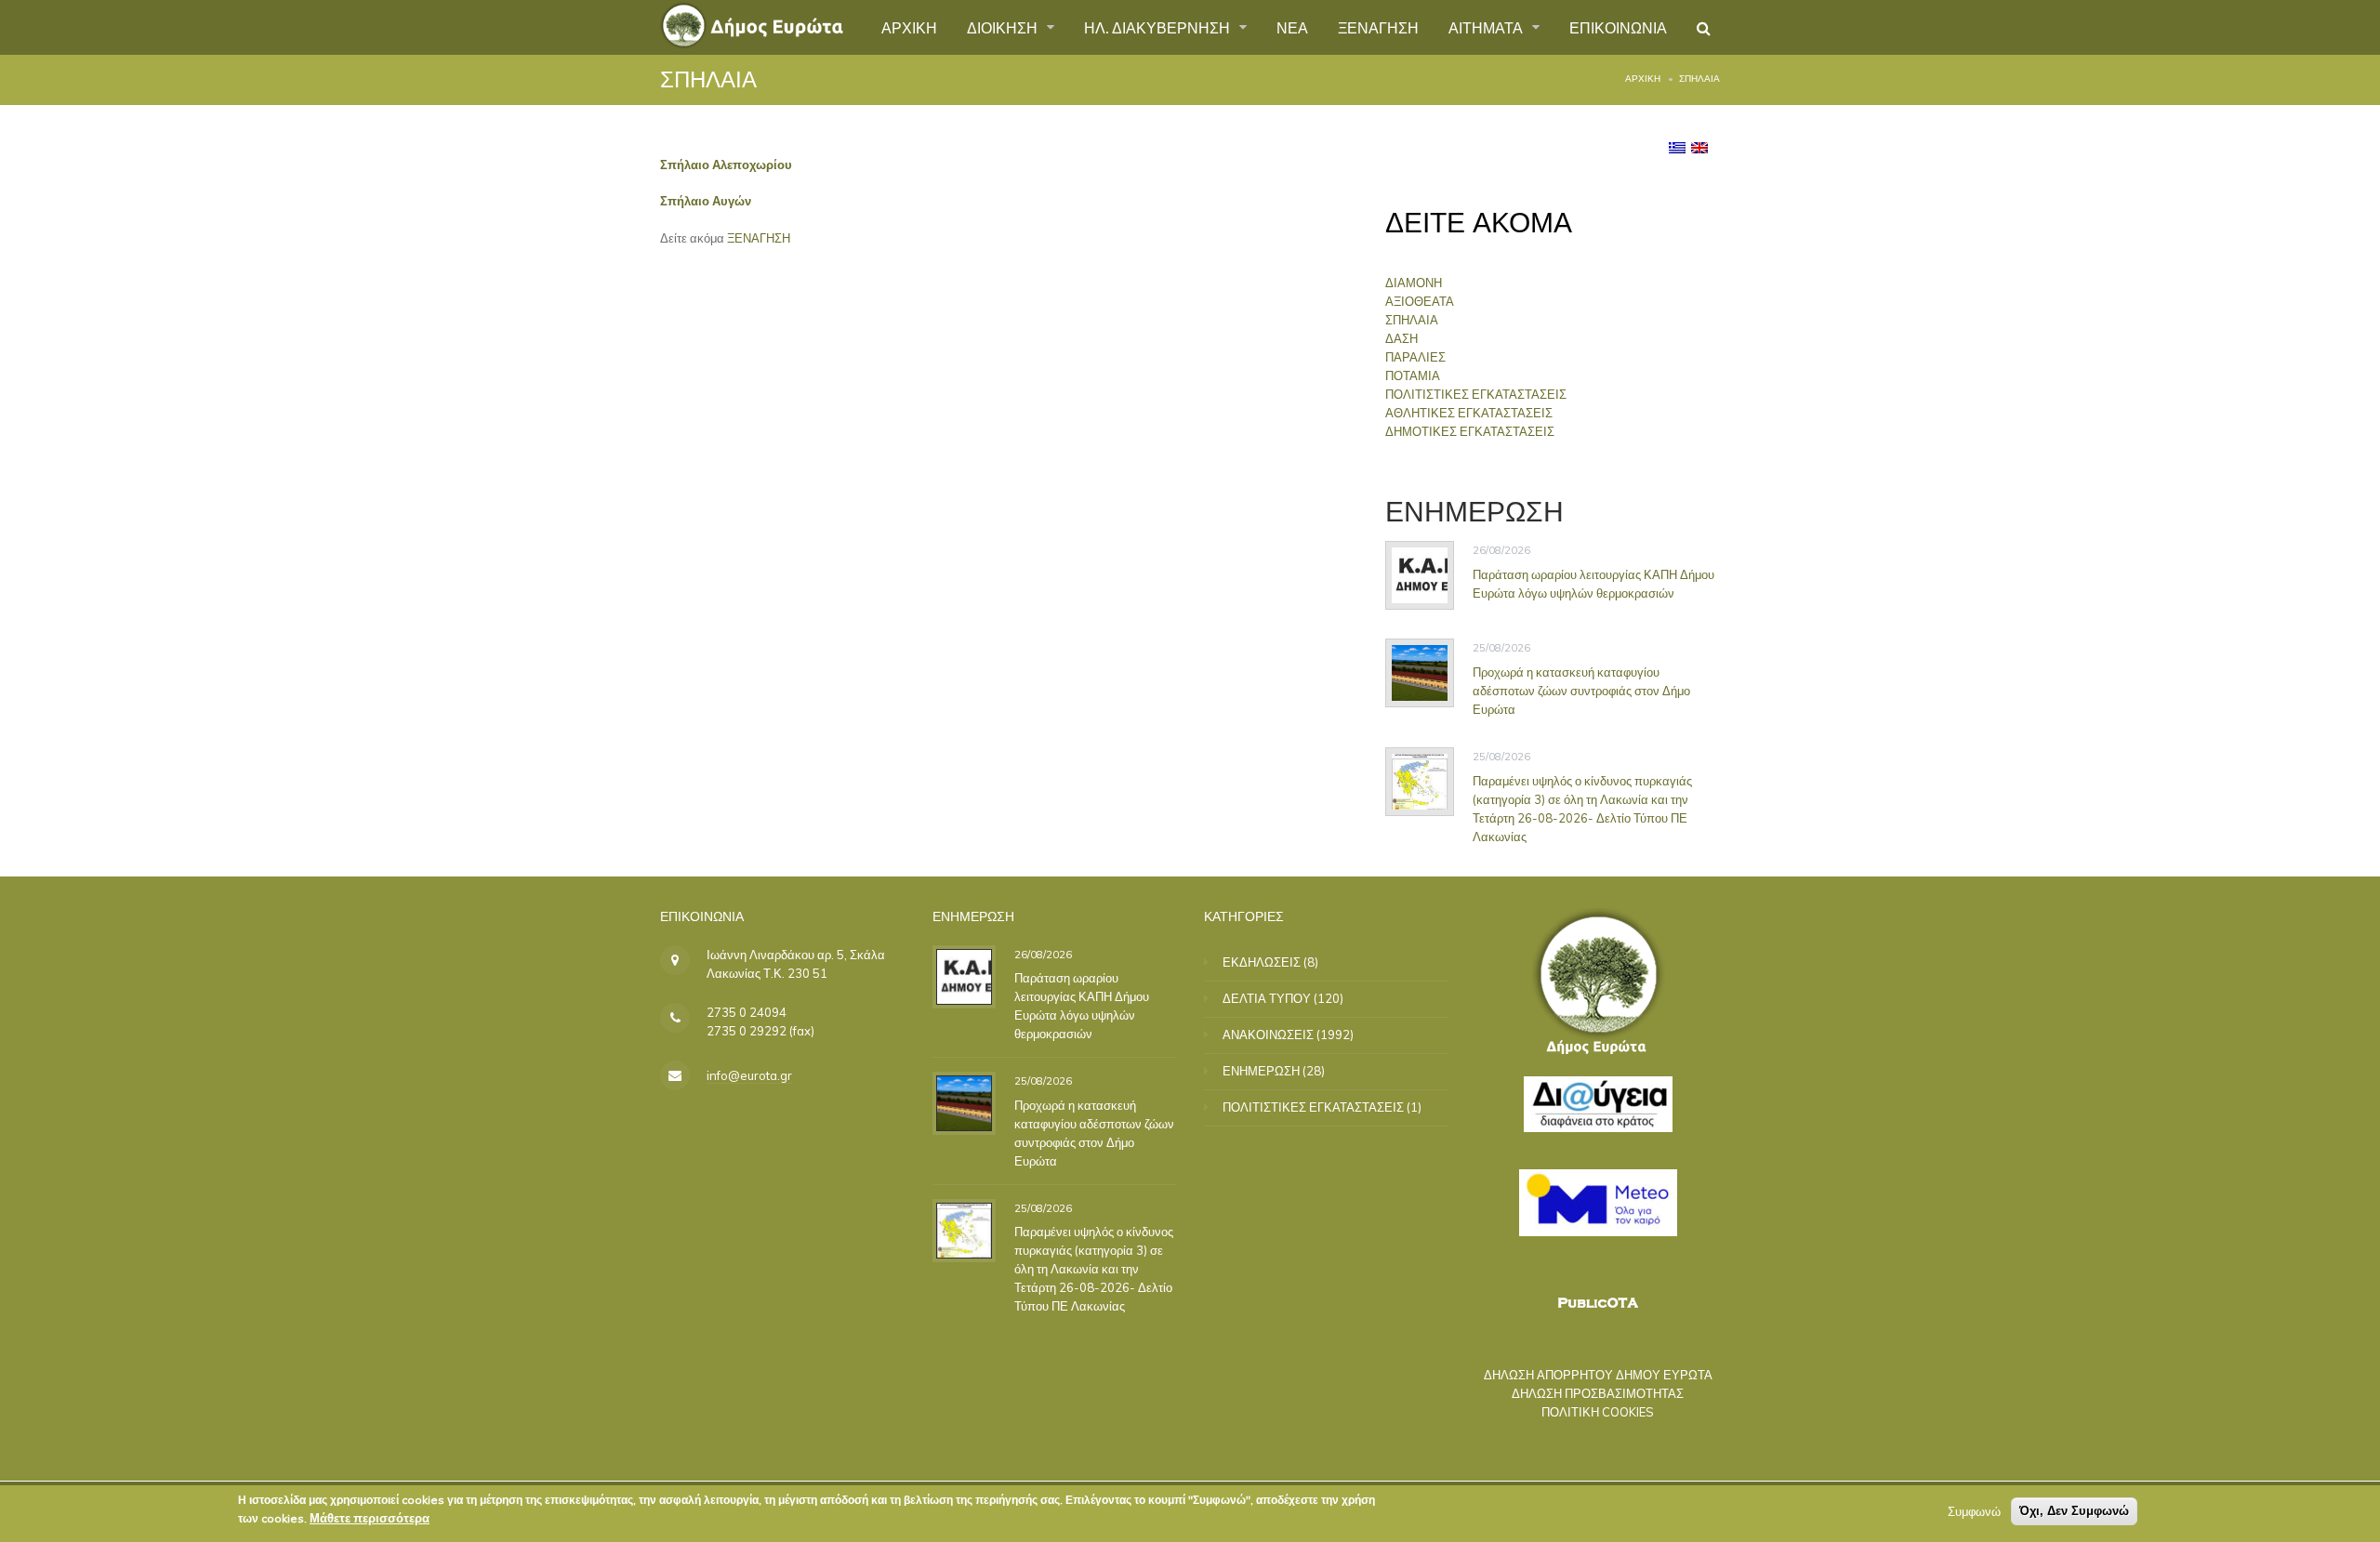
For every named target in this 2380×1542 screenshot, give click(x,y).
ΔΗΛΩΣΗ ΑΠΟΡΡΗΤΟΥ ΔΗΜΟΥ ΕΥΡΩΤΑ (1598, 1375)
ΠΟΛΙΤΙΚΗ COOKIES (1598, 1412)
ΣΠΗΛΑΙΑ (1412, 320)
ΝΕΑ (1292, 27)
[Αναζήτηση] (1704, 28)
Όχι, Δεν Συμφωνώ (2074, 1511)
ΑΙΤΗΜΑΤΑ (1487, 27)
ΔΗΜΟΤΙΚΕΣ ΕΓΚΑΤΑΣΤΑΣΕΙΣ (1470, 431)
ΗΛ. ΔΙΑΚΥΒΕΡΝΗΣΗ (1159, 27)
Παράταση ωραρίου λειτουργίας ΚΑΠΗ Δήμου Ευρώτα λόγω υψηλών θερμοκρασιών (1593, 584)
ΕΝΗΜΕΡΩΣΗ (1261, 1071)
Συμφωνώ (1974, 1511)
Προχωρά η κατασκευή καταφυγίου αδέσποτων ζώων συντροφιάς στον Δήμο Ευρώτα (1581, 691)
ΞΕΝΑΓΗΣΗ (1378, 27)
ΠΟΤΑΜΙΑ (1413, 376)
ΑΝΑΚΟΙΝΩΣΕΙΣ (1268, 1035)
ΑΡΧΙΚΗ (909, 27)
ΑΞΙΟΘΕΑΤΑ (1420, 301)
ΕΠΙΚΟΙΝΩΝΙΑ (1618, 27)
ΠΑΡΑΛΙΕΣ (1415, 357)
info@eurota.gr (749, 1075)
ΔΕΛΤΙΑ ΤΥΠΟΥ (1267, 998)
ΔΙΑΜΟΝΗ (1414, 283)
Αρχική (1643, 79)
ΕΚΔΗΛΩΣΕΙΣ (1262, 962)
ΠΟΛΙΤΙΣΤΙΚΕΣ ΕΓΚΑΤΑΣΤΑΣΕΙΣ (1476, 394)
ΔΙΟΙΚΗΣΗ (1004, 27)
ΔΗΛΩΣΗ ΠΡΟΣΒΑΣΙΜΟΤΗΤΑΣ (1598, 1393)
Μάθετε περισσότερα (370, 1518)
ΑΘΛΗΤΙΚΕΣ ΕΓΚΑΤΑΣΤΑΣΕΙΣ (1469, 413)
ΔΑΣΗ (1402, 338)
